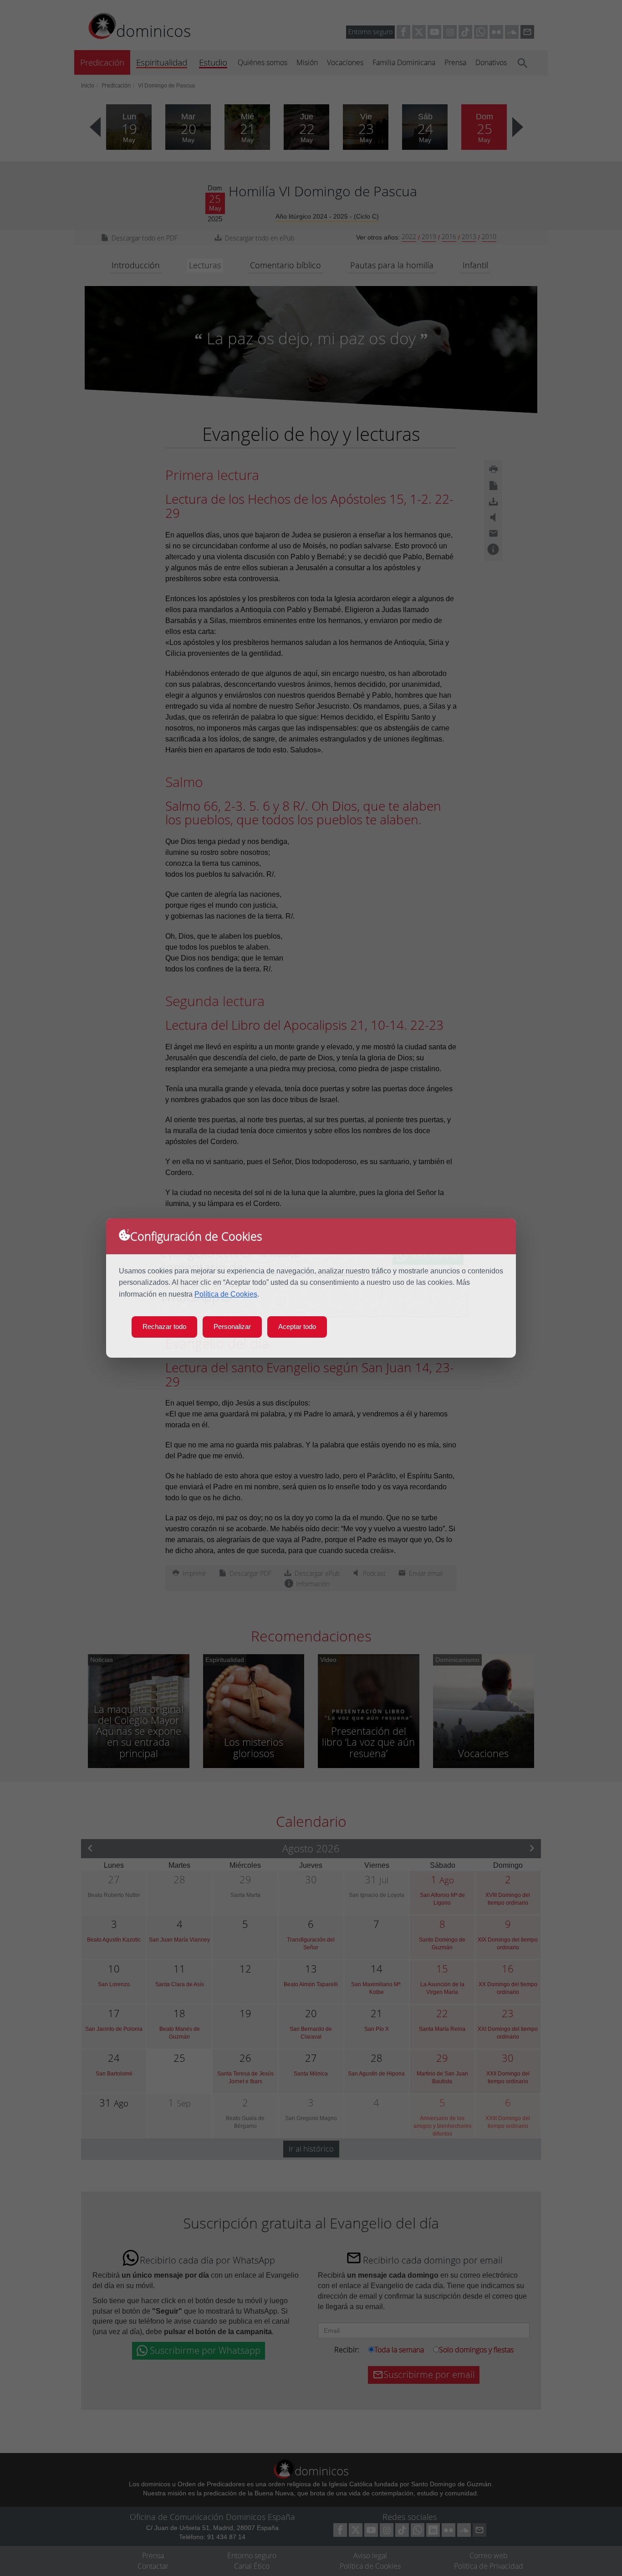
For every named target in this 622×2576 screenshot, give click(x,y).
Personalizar (232, 1326)
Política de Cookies (226, 1294)
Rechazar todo (164, 1326)
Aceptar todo (297, 1326)
